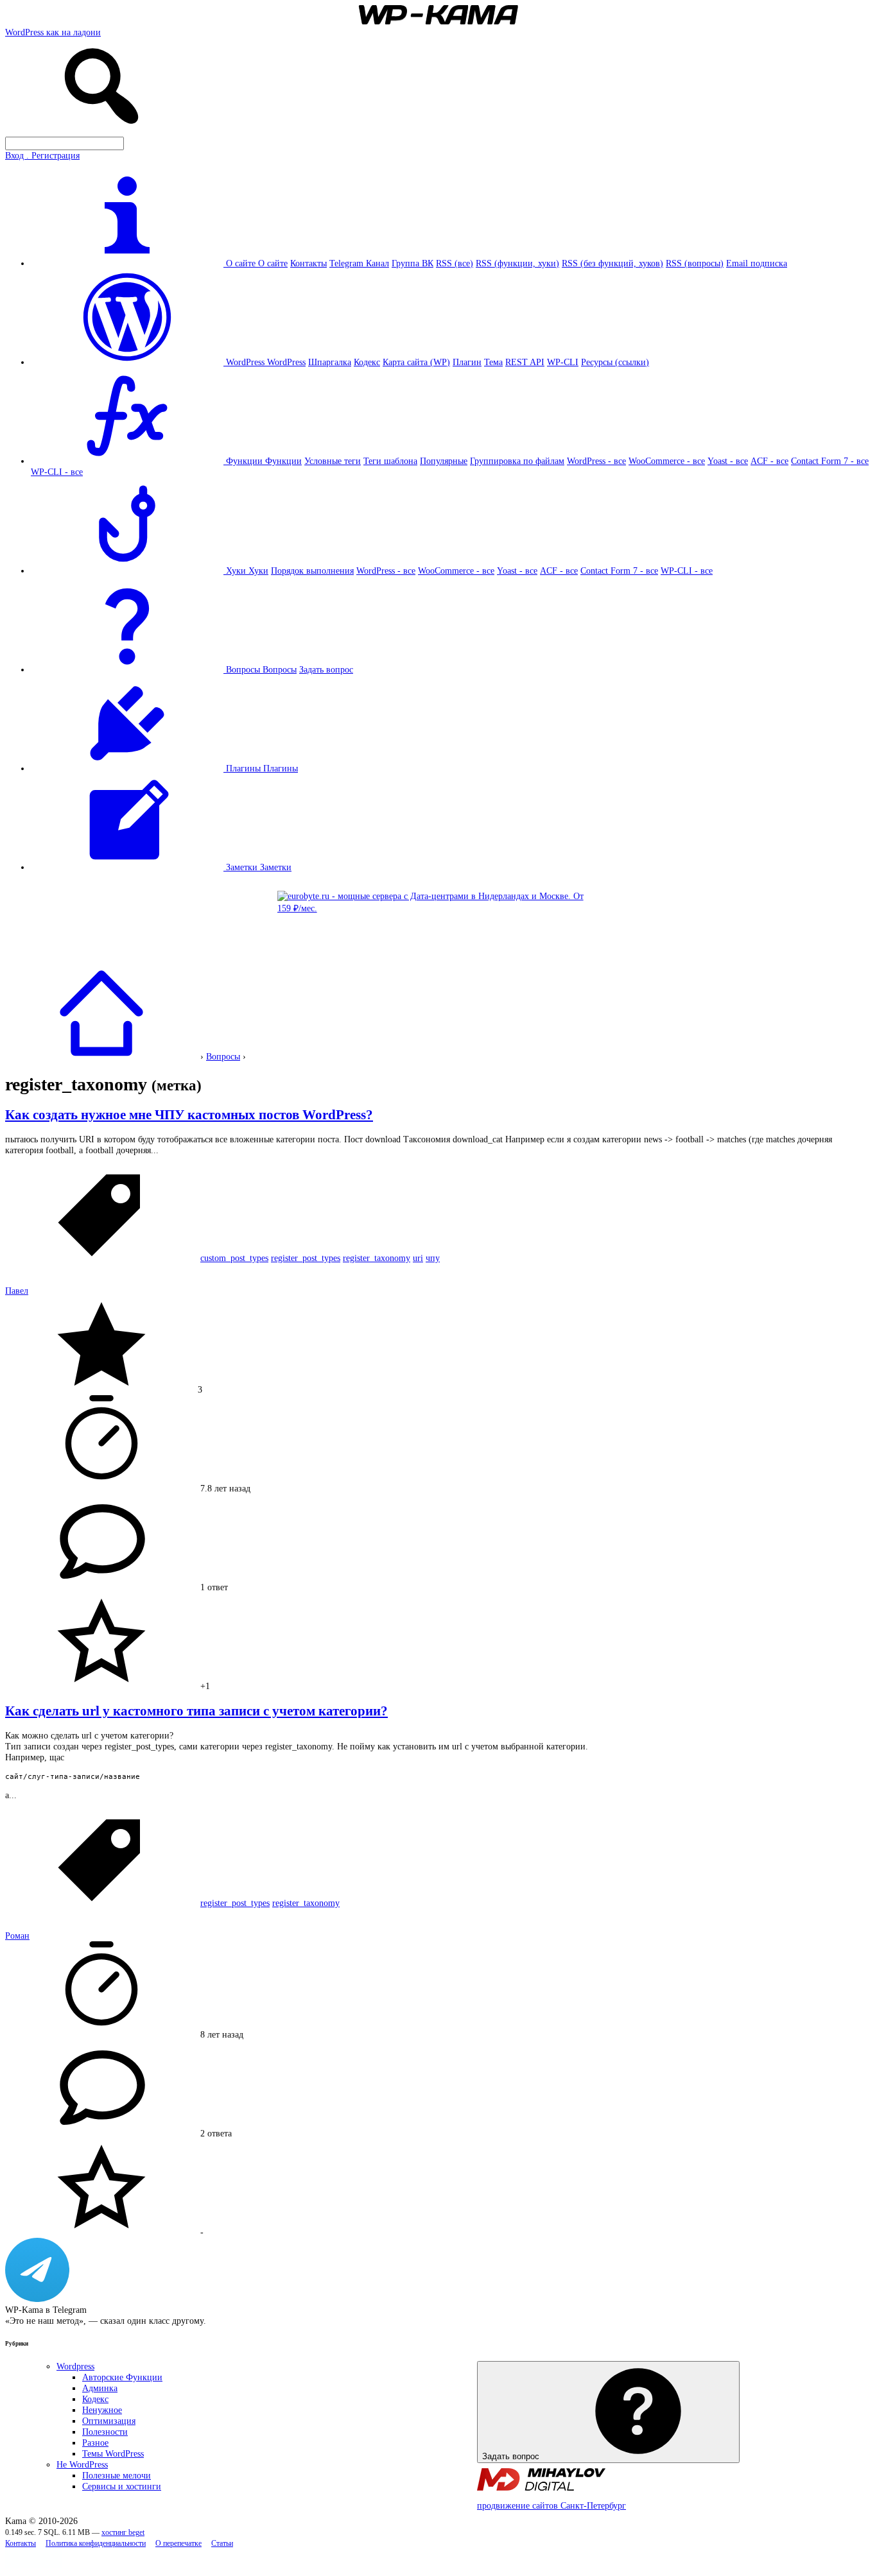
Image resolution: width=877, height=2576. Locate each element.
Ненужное (102, 2410)
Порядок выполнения (312, 571)
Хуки (258, 571)
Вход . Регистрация (42, 155)
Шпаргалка (330, 362)
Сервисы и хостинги (122, 2486)
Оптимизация (109, 2421)
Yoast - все (728, 461)
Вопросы (280, 669)
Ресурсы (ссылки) (615, 362)
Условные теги (333, 461)
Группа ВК (412, 263)
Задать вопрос (326, 669)
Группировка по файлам (517, 461)
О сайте (273, 263)
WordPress (286, 362)
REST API (525, 362)
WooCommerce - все (667, 461)
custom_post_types (234, 1258)
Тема (493, 362)
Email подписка (757, 263)
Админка (100, 2388)
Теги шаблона (390, 461)
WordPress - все (596, 461)
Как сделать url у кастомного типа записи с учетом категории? (196, 1711)
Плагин (467, 362)
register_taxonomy (377, 1258)
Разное (95, 2443)
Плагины (281, 768)
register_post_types (306, 1258)
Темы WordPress (113, 2453)
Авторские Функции (122, 2377)
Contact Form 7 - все (830, 461)
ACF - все (769, 461)
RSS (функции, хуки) (517, 263)
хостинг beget (123, 2533)
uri (418, 1258)
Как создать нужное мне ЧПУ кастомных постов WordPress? (189, 1115)
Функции (283, 461)
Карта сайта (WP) (416, 362)
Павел (17, 1291)
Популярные (444, 461)
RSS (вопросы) (695, 263)
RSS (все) (455, 263)
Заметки (276, 867)
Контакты (308, 263)
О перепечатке (178, 2544)
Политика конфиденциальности (96, 2544)
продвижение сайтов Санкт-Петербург (551, 2505)
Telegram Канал (359, 263)
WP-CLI (563, 362)
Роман (17, 1936)
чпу (433, 1258)
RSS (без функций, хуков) (612, 263)
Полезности (105, 2432)
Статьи (222, 2544)
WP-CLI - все (57, 472)
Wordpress (75, 2366)
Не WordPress (82, 2464)
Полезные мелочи (117, 2475)
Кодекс (367, 362)
